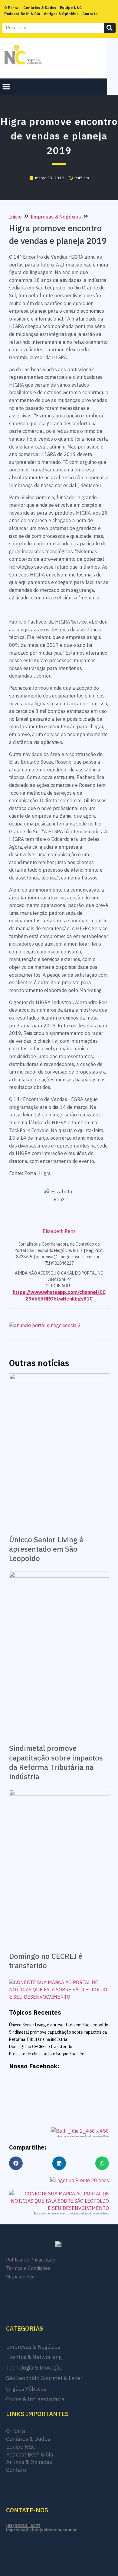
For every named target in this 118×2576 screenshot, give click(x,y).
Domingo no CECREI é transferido (46, 1961)
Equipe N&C (71, 8)
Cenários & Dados (40, 8)
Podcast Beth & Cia (22, 14)
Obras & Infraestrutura (35, 2399)
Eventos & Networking (34, 2357)
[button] (6, 87)
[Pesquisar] (110, 28)
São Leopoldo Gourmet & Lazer (44, 2378)
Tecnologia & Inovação (34, 2368)
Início (15, 217)
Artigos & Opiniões (61, 14)
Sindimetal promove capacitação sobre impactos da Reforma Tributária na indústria (56, 1762)
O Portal (12, 8)
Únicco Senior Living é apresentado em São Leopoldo (46, 1549)
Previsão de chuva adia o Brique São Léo (47, 2054)
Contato (90, 14)
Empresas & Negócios (56, 217)
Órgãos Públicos (26, 2389)
